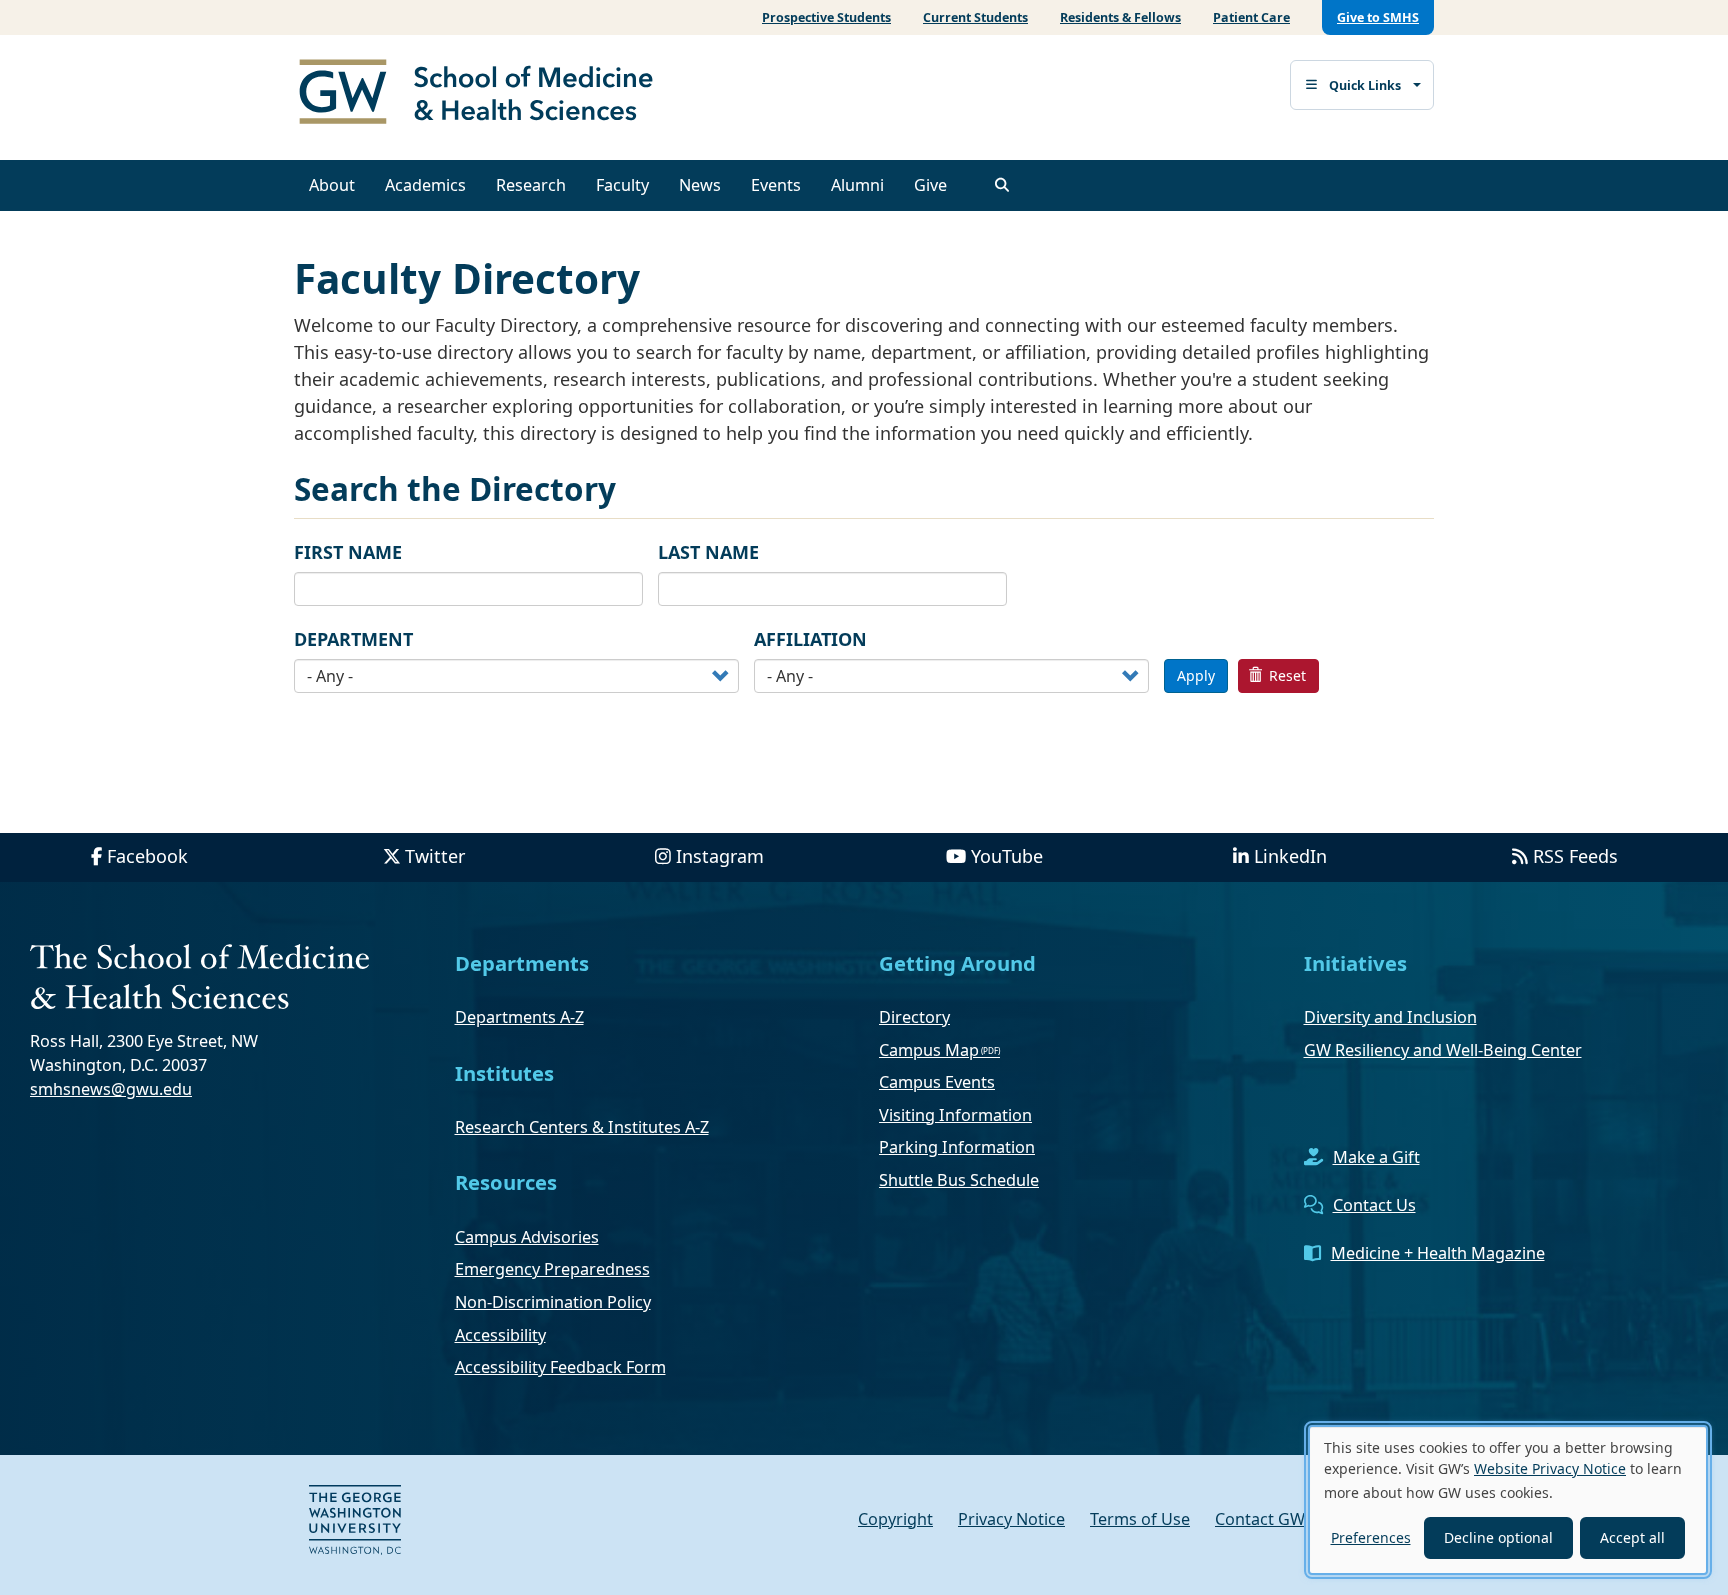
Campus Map (929, 1050)
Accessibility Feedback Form (560, 1367)
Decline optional (1498, 1537)
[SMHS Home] (484, 94)
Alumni (857, 185)
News (700, 185)
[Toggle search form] (1002, 185)
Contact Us (1374, 1205)
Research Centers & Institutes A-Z (582, 1127)
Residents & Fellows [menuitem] (1120, 17)
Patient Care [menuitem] (1251, 17)
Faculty (622, 185)
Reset (1285, 675)
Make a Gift (1376, 1157)
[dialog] (1508, 1500)
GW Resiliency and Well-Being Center (1443, 1050)
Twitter (435, 856)
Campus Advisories (527, 1237)
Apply (1196, 675)
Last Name (708, 552)
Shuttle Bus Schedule (959, 1180)
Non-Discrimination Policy (553, 1302)
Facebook (147, 856)
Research (531, 185)
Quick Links (1365, 85)
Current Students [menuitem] (975, 17)
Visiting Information (955, 1115)
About (332, 185)
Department (353, 639)
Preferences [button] (1371, 1537)
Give (930, 185)
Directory (914, 1017)
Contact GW (1260, 1519)
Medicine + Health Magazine (1438, 1253)
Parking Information (957, 1147)
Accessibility (500, 1335)
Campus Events (937, 1082)
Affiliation (810, 639)
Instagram (720, 856)
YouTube (1007, 856)
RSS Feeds (1575, 856)
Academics (425, 185)
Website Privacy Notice (1550, 1468)
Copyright (895, 1519)
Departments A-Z (519, 1017)
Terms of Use (1140, 1519)
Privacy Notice (1011, 1519)
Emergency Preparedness (552, 1269)
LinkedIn (1290, 856)
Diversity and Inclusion (1390, 1017)
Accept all (1632, 1537)
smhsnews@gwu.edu (111, 1089)
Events (776, 185)
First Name (348, 552)
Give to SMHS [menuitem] (1378, 17)
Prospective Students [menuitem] (826, 17)
